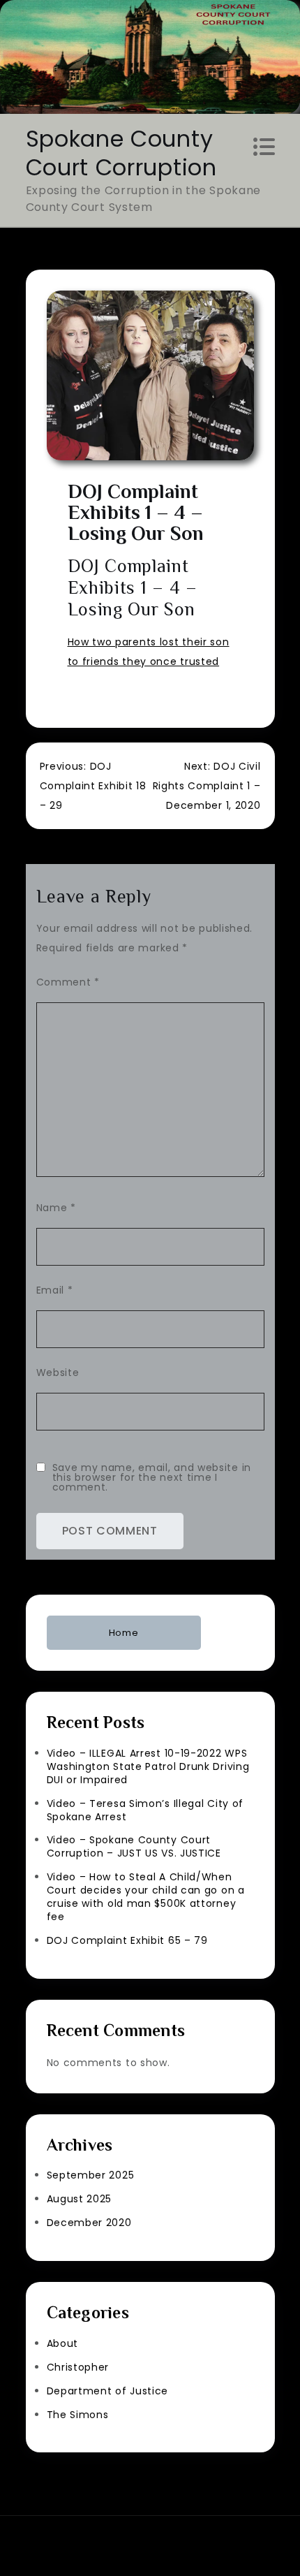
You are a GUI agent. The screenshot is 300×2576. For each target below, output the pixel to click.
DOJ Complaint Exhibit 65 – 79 (127, 1940)
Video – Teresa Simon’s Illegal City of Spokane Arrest (145, 1810)
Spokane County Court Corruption (121, 153)
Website (58, 1373)
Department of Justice (108, 2391)
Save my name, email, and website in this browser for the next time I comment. (152, 1477)
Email (55, 1290)
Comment (68, 982)
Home (124, 1633)
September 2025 (91, 2175)
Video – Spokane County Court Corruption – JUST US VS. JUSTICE (134, 1846)
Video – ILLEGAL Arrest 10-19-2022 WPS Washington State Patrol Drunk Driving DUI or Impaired (148, 1766)
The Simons (78, 2415)
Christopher (78, 2367)
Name (56, 1208)
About (63, 2343)
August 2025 (80, 2199)
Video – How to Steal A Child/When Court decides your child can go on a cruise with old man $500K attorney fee (146, 1897)
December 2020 (89, 2223)
